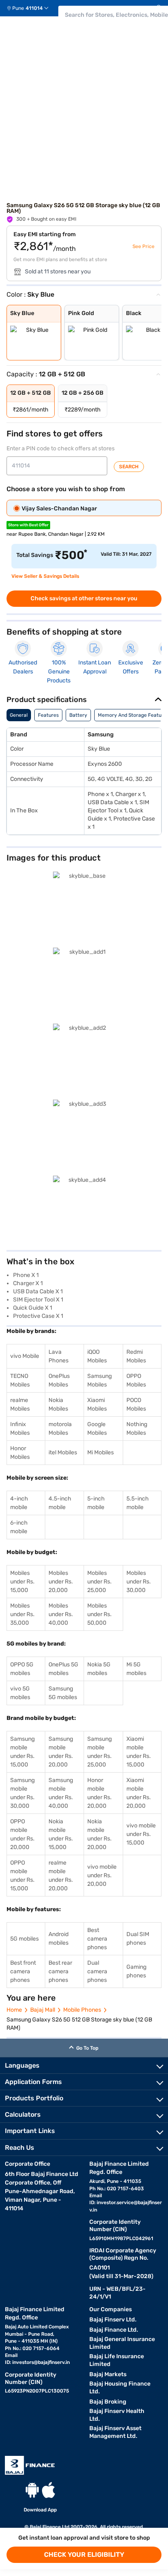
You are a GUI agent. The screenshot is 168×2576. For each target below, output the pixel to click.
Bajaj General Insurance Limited (122, 2343)
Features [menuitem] (48, 715)
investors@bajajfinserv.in (41, 2362)
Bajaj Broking (108, 2402)
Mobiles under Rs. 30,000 (139, 1582)
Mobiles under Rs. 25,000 (99, 1582)
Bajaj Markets (108, 2374)
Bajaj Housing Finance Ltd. (120, 2388)
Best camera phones (97, 1939)
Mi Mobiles (101, 1452)
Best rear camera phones (60, 1971)
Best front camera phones (23, 1971)
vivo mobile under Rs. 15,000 (141, 1834)
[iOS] (49, 2490)
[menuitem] (31, 8)
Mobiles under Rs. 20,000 (61, 1582)
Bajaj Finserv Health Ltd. (117, 2415)
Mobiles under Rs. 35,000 (22, 1614)
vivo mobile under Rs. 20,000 (102, 1875)
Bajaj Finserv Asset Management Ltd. (115, 2432)
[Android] (32, 2490)
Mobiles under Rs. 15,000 (22, 1582)
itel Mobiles (63, 1452)
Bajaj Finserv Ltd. (113, 2320)
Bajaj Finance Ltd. (114, 2330)
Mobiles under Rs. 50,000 (99, 1614)
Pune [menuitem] (18, 8)
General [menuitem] (19, 715)
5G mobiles (24, 1939)
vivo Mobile (25, 1356)
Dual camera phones (97, 1971)
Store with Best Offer (28, 525)
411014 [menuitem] (34, 8)
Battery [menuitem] (78, 715)
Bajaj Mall (43, 2010)
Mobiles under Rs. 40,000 (61, 1614)
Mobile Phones (82, 2010)
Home (14, 2010)
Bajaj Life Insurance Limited (117, 2360)
